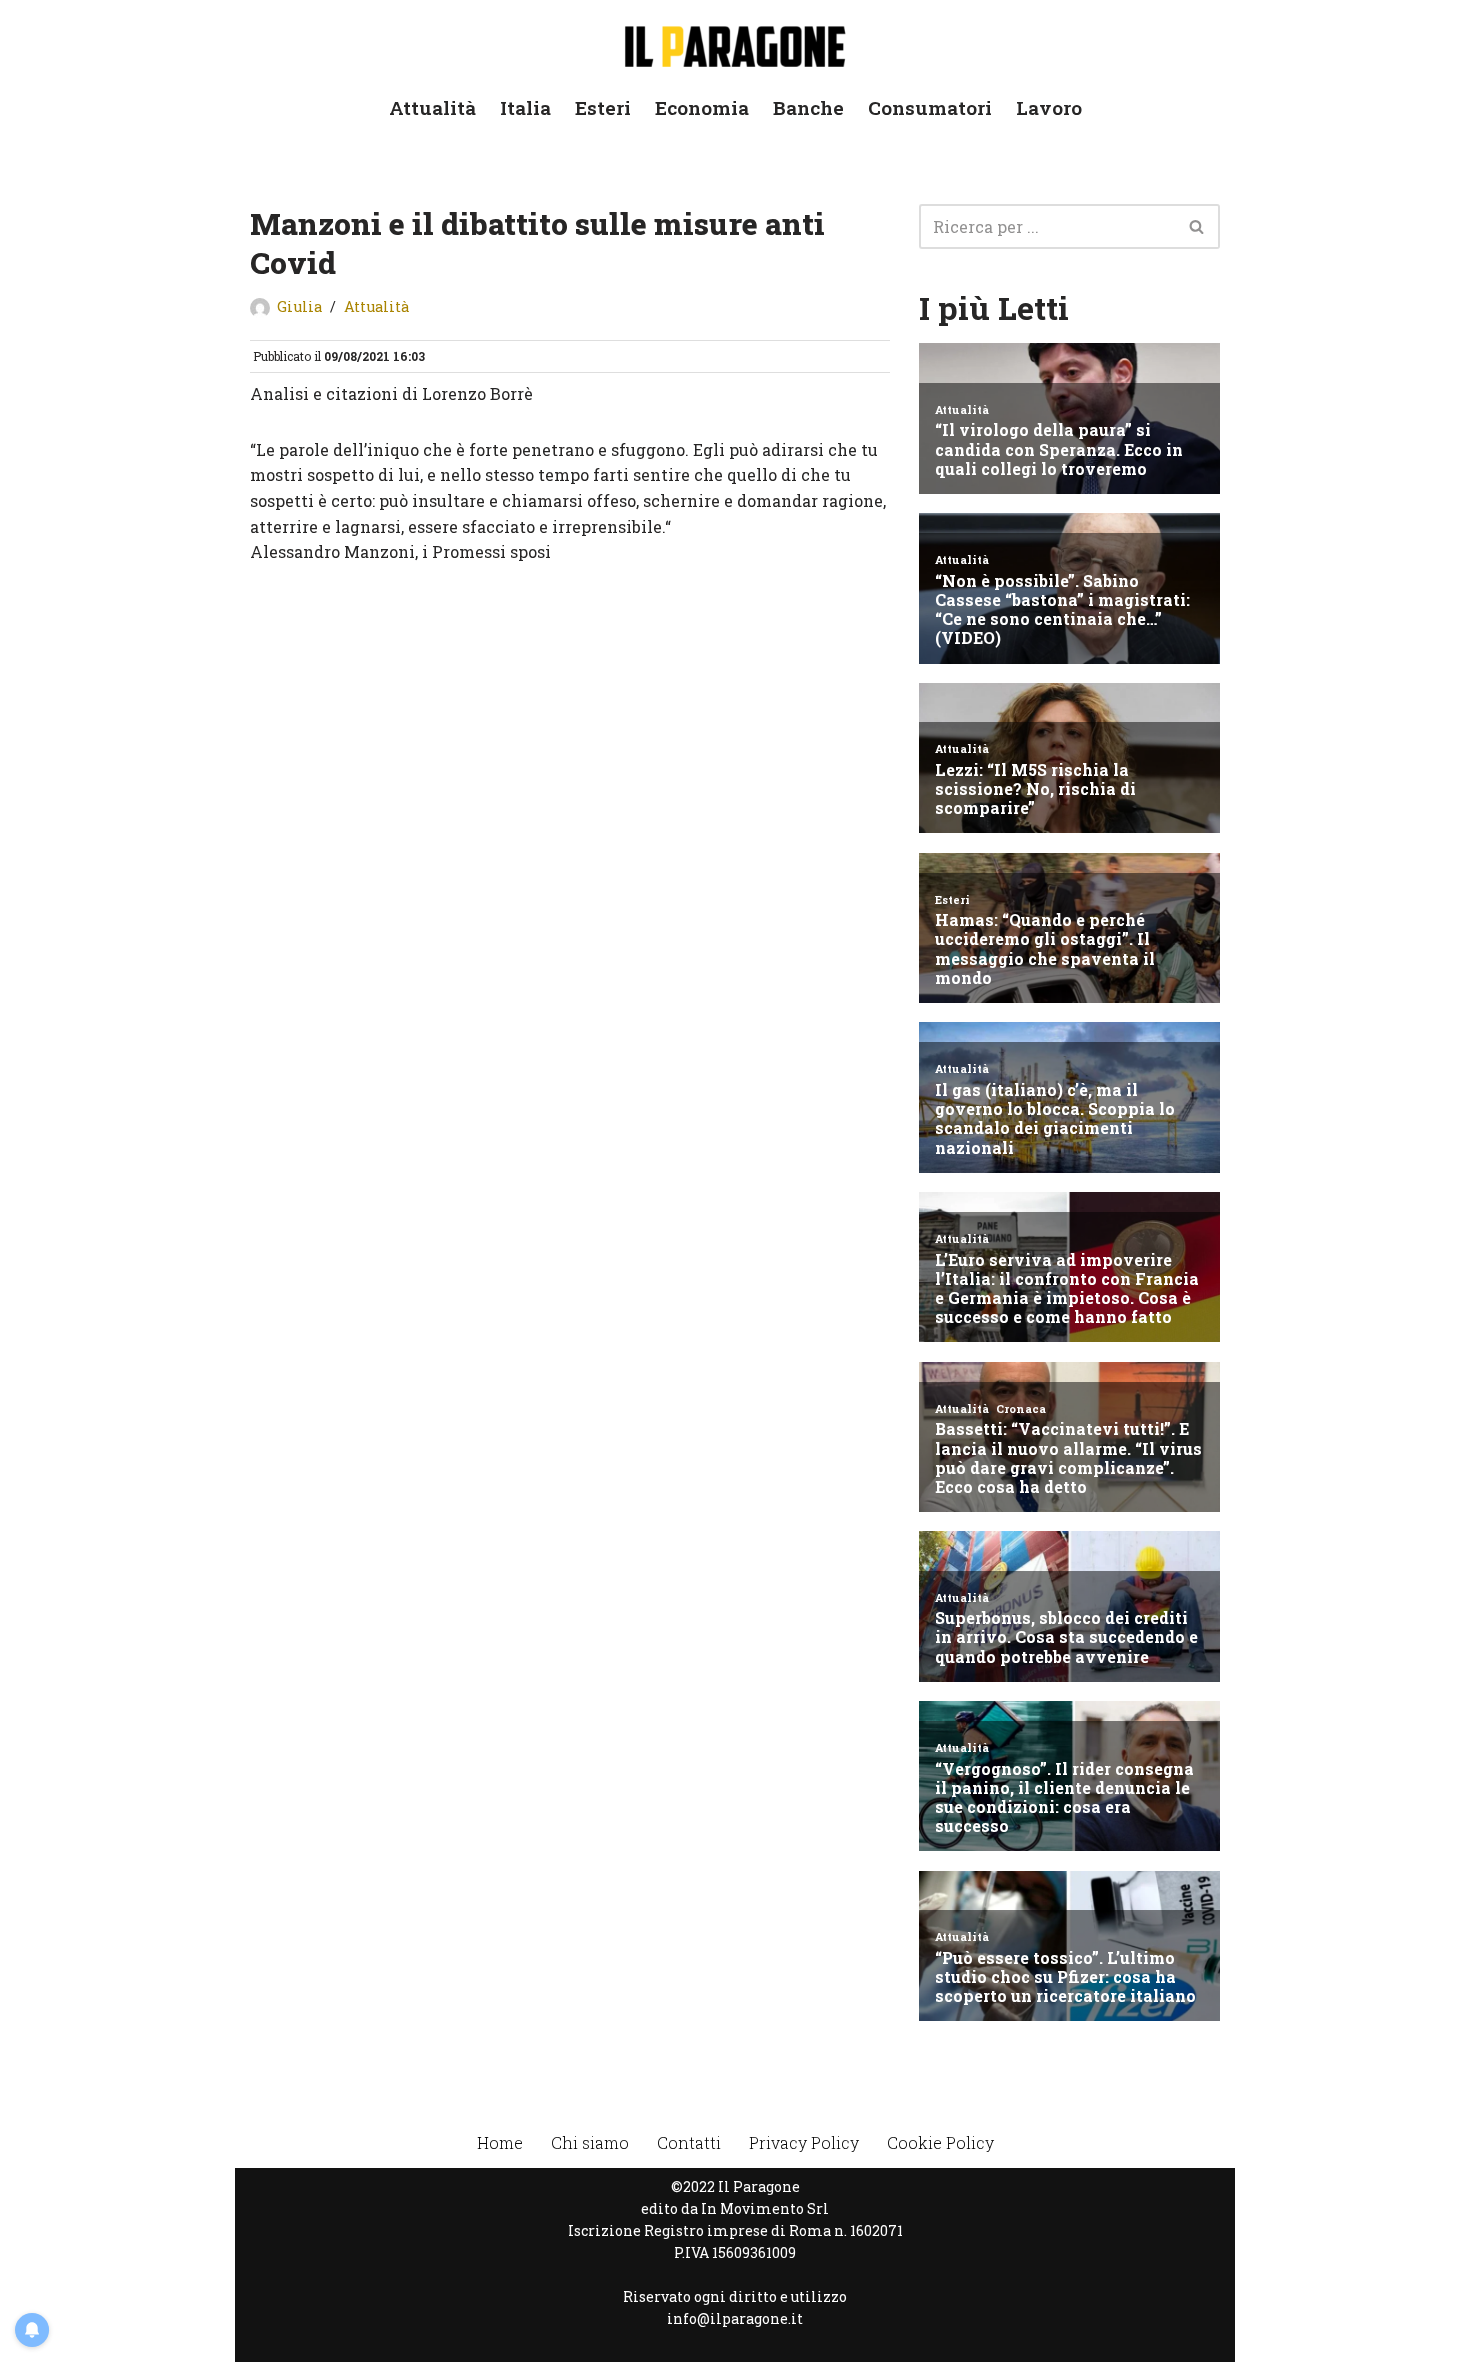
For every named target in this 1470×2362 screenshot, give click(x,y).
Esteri (603, 107)
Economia (702, 107)
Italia (525, 107)
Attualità (432, 107)
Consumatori (930, 107)
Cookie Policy (940, 2142)
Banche (808, 107)
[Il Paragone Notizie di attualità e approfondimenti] (735, 42)
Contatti (689, 2142)
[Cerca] (1197, 226)
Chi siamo (590, 2142)
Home (500, 2142)
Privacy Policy (804, 2142)
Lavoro (1049, 107)
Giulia (299, 306)
